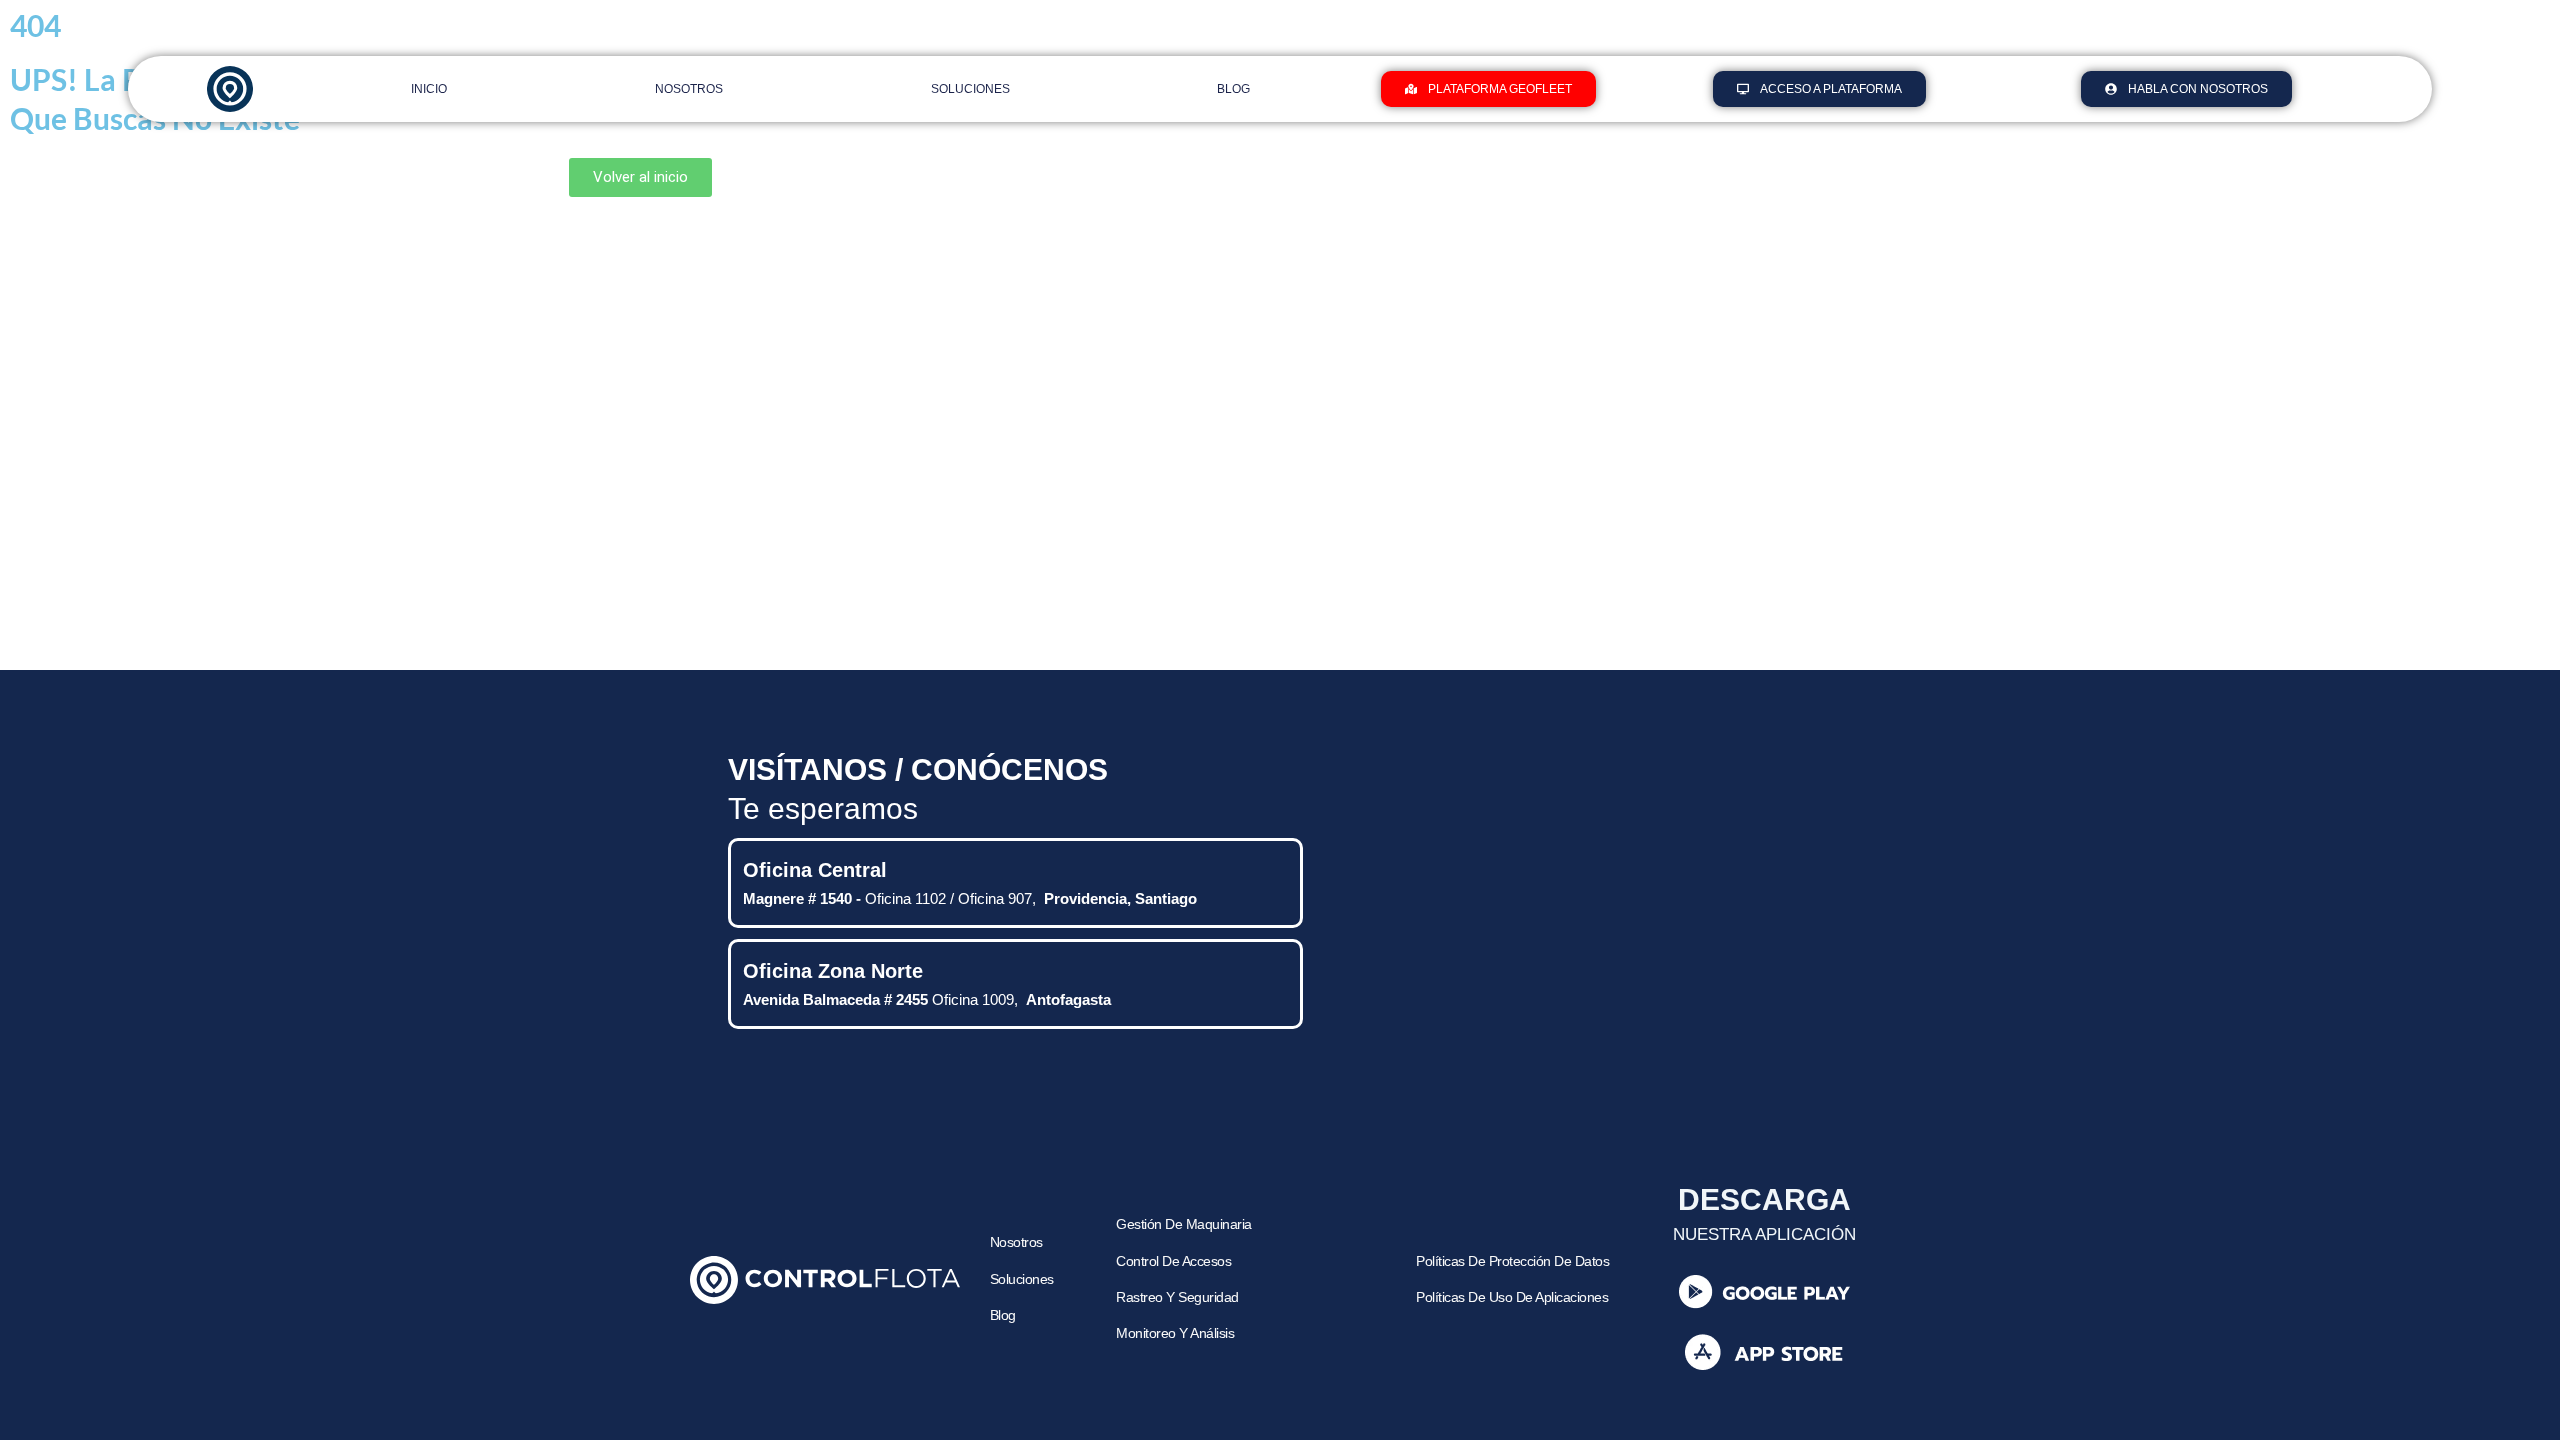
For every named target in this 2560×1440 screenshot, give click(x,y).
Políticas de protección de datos (1512, 1261)
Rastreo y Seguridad (1179, 1297)
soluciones (1022, 1279)
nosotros (1016, 1242)
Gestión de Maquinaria (1184, 1224)
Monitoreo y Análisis (1175, 1333)
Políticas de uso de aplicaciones (1512, 1297)
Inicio (429, 89)
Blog (1233, 89)
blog (1003, 1315)
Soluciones (970, 89)
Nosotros (689, 89)
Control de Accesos (1173, 1261)
